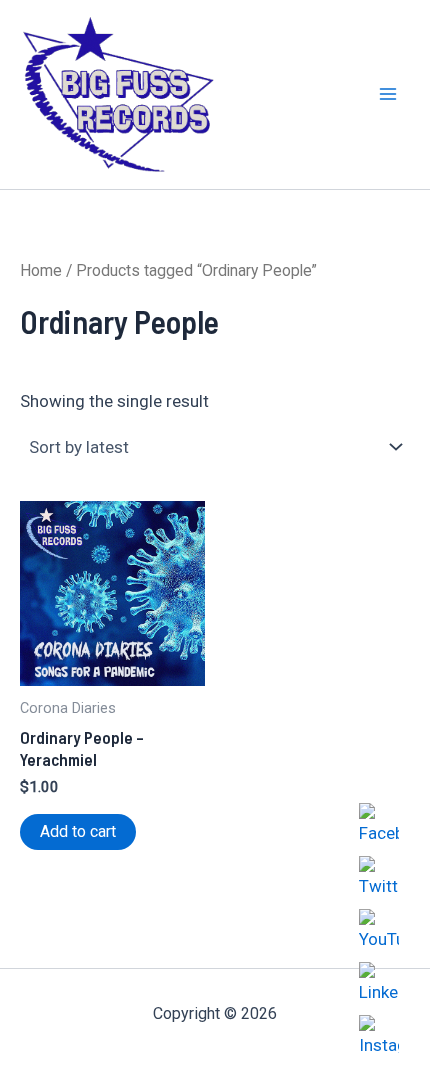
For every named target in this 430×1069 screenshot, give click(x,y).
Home (41, 270)
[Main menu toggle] (388, 95)
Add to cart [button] (78, 831)
